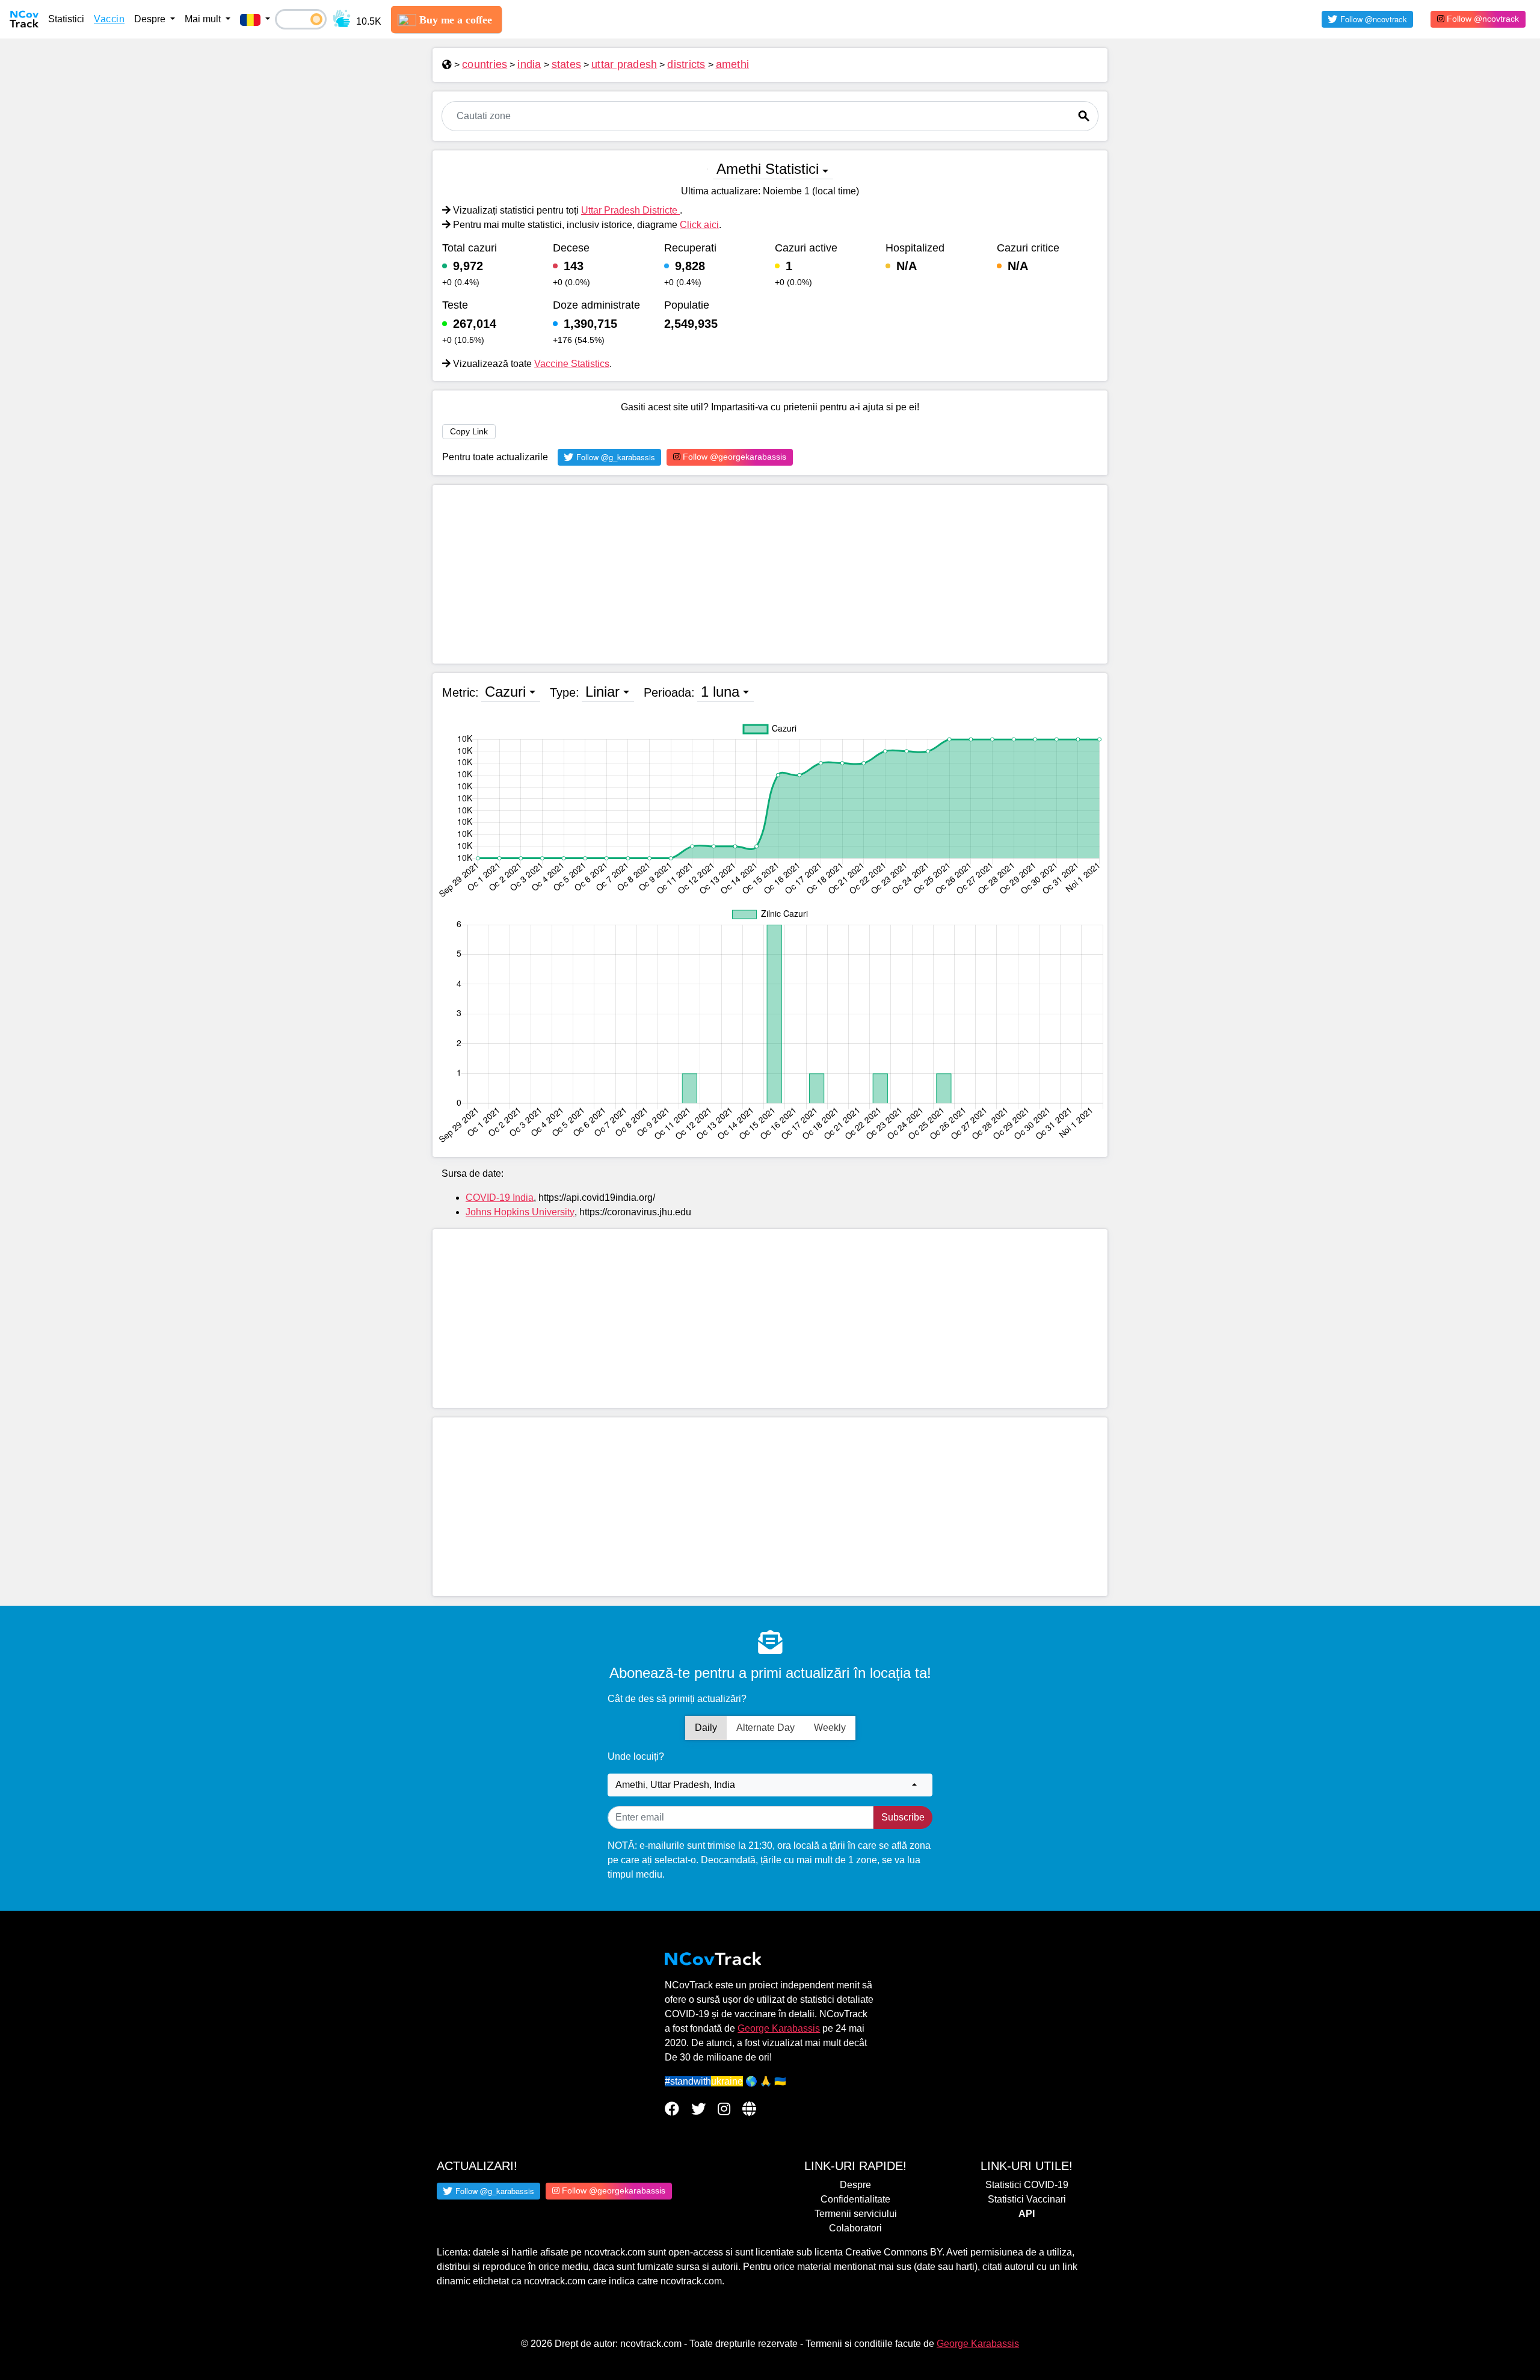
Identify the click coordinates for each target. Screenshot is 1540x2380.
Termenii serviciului (856, 2214)
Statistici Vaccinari (1027, 2199)
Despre (855, 2185)
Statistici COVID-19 (1027, 2185)
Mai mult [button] (204, 19)
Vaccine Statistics (572, 364)
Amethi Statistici (768, 169)
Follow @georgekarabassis (733, 457)
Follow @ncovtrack (1482, 19)
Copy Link (469, 431)
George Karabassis (779, 2028)
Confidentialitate (855, 2199)
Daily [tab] (706, 1728)
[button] (255, 19)
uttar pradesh (624, 64)
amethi (733, 64)
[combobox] (770, 1785)
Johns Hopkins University (520, 1212)
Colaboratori (855, 2228)
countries (485, 64)
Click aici (699, 225)
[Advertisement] (770, 574)
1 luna (720, 692)
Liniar (602, 692)
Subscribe (903, 1817)
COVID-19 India (500, 1198)
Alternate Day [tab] (765, 1728)
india (529, 64)
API (1027, 2214)
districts (686, 64)
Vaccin (109, 19)
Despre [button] (151, 19)
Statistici (66, 19)
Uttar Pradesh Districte (630, 210)
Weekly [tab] (830, 1728)
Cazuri (505, 692)
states (567, 64)
